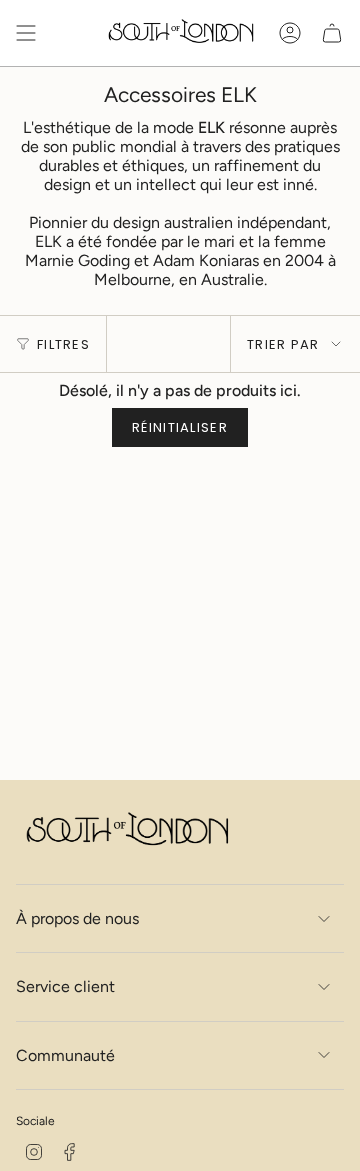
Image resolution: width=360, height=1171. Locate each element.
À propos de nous (77, 918)
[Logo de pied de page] (126, 831)
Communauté (65, 1055)
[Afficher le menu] (26, 33)
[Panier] (332, 33)
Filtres (63, 344)
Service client (65, 986)
